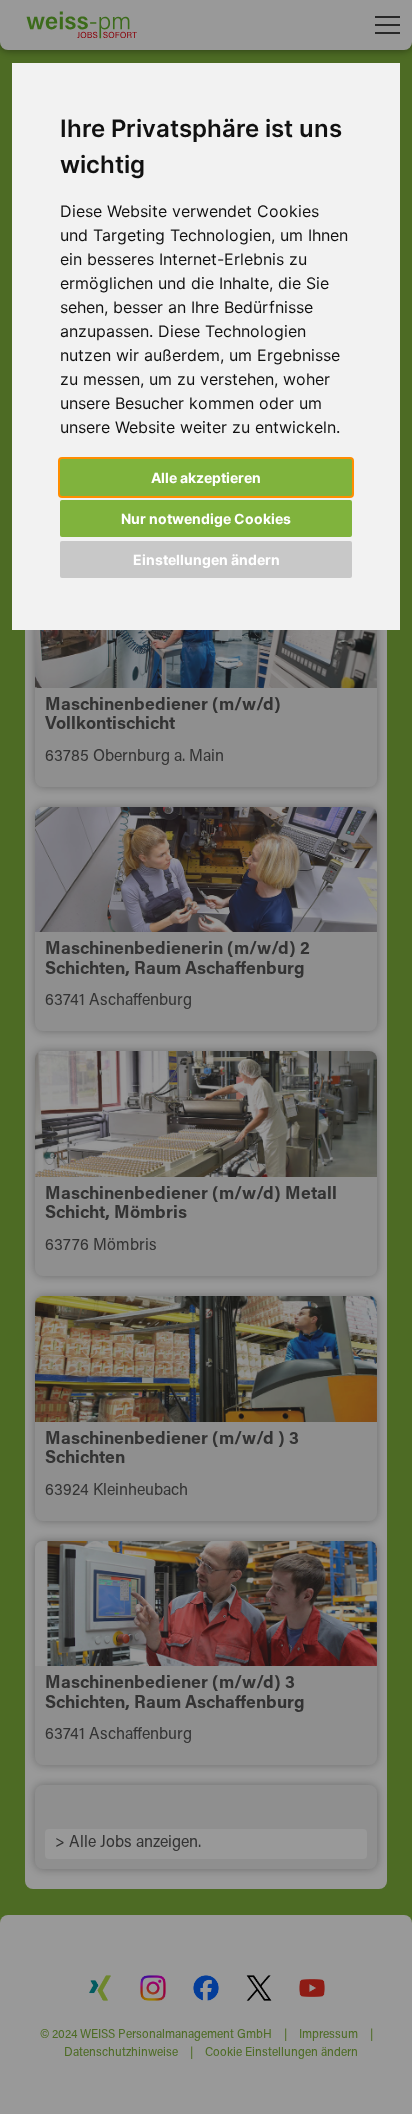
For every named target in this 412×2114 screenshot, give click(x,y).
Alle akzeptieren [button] (206, 477)
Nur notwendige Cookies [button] (206, 518)
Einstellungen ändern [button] (206, 559)
